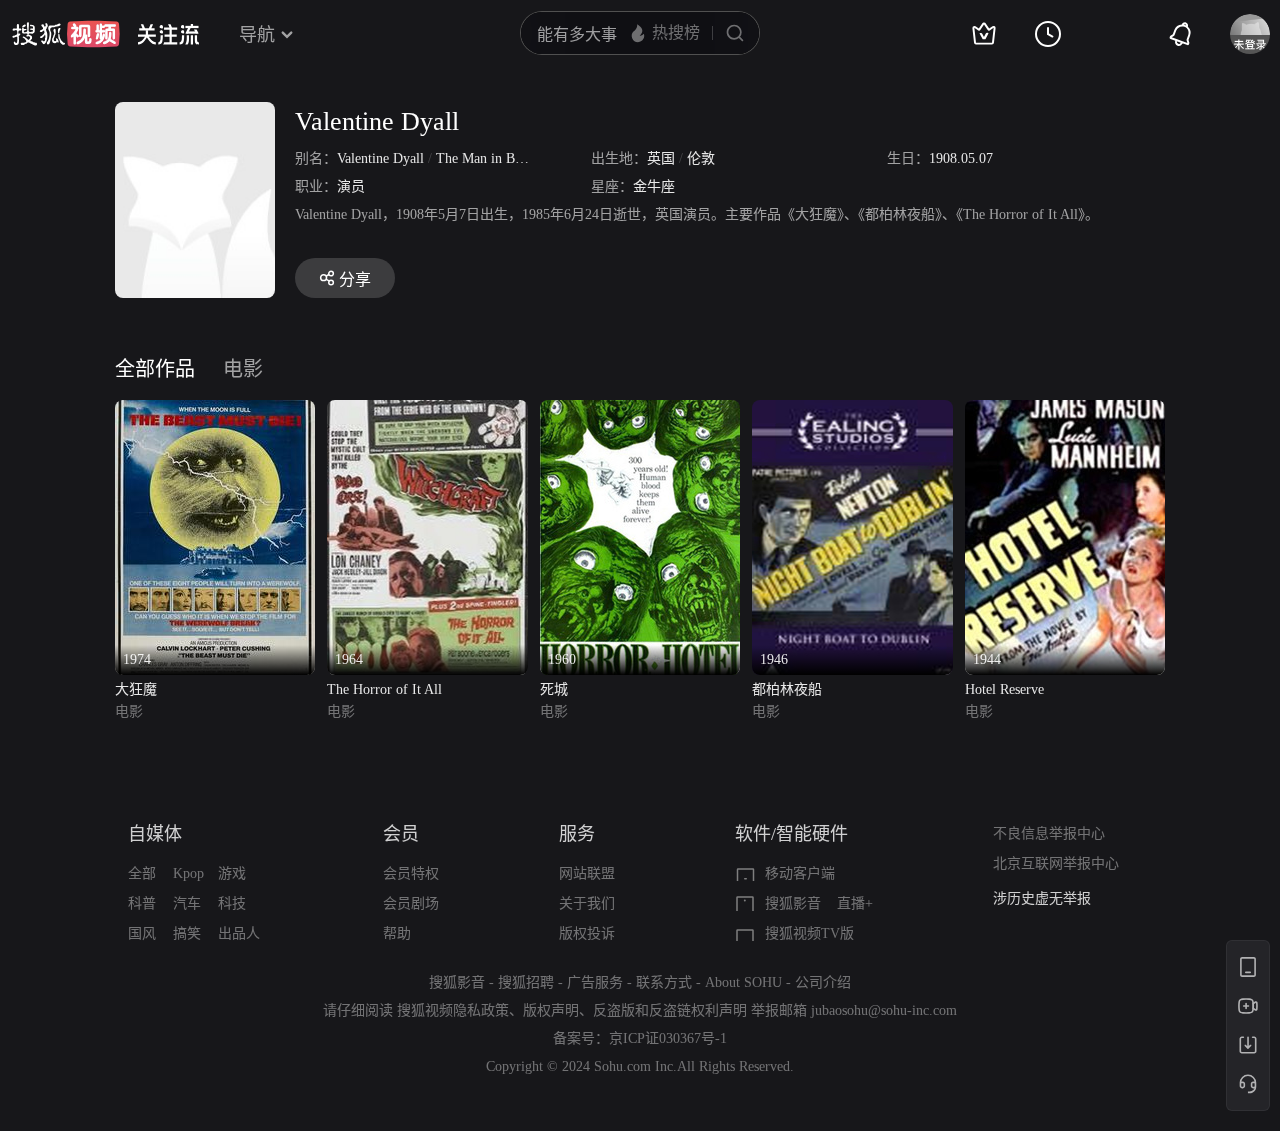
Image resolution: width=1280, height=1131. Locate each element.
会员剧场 (411, 903)
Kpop (188, 873)
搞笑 (187, 933)
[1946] (852, 411)
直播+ (855, 903)
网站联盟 (587, 873)
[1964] (427, 411)
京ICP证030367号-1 (668, 1038)
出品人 (239, 933)
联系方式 (664, 982)
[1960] (640, 411)
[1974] (215, 411)
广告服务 (595, 982)
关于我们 (587, 903)
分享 (355, 279)
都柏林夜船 (787, 689)
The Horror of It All (384, 689)
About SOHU (743, 982)
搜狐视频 (66, 34)
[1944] (1065, 411)
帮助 (397, 933)
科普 (142, 903)
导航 (257, 35)
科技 (232, 903)
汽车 (187, 903)
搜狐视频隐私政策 (453, 1010)
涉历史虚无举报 (1042, 898)
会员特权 (411, 873)
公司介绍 (823, 982)
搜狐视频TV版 (809, 933)
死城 (554, 689)
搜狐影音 (793, 903)
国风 (142, 933)
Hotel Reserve (1004, 689)
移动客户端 (800, 873)
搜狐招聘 (526, 982)
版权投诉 (587, 933)
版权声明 (551, 1010)
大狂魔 (136, 689)
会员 (401, 834)
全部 (142, 873)
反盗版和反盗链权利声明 (670, 1010)
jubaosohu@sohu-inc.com (884, 1010)
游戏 (232, 873)
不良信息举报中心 (1049, 833)
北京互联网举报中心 (1056, 863)
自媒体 (155, 834)
